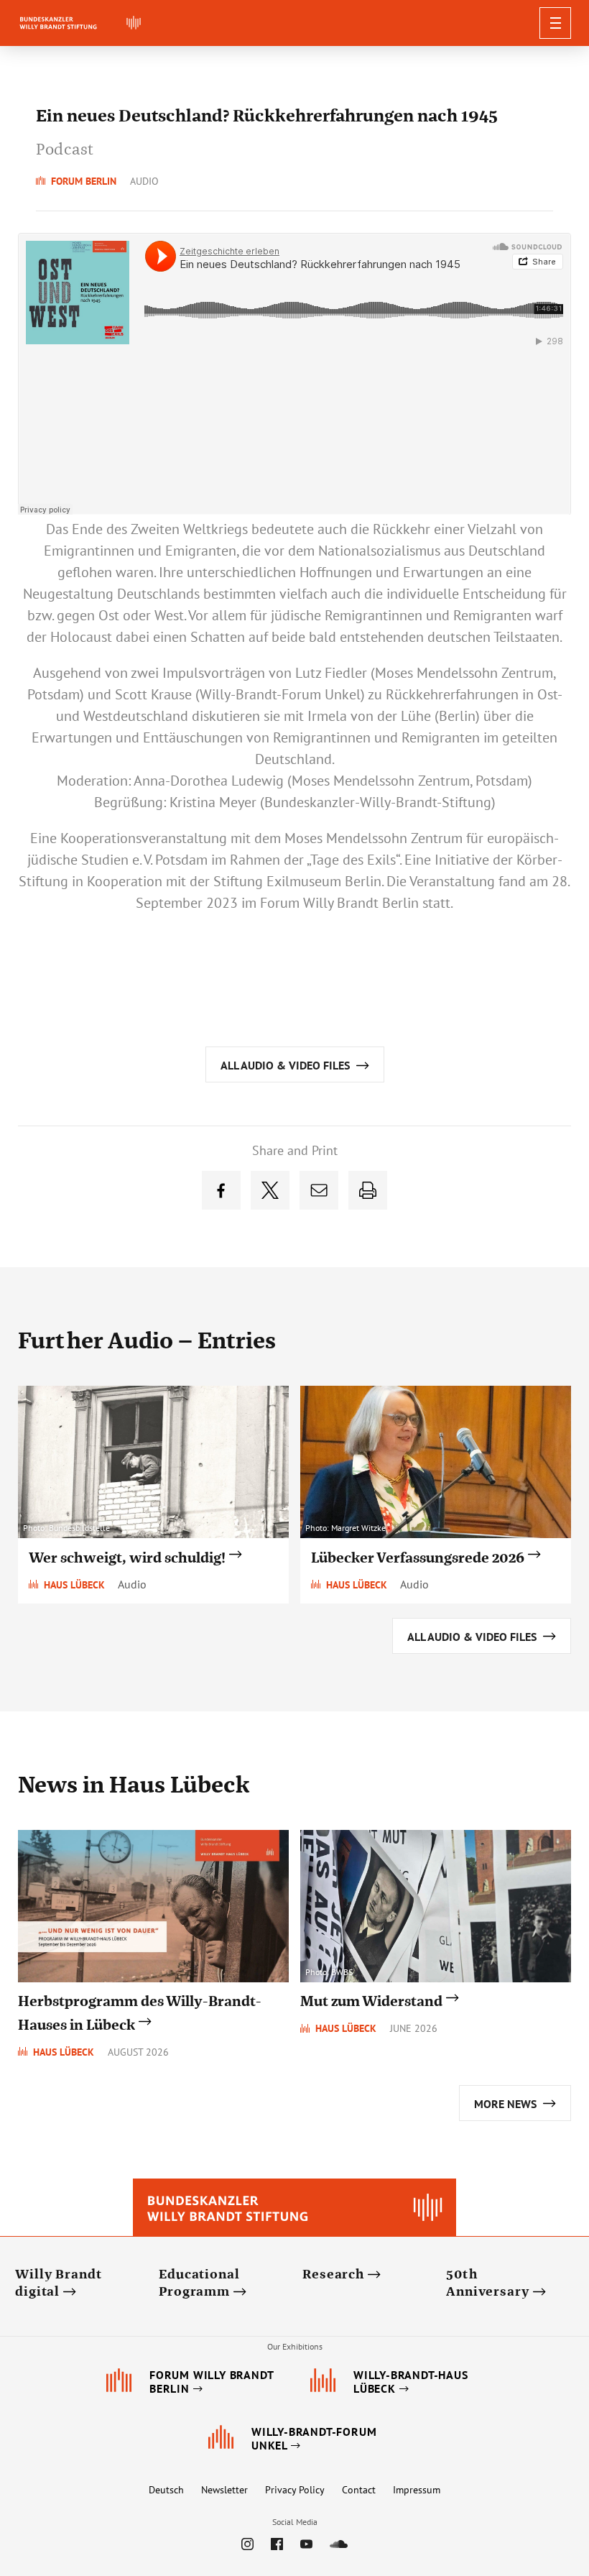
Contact (359, 2490)
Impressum (417, 2490)
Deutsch (166, 2490)
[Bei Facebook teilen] (221, 1190)
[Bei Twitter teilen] (270, 1190)
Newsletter (224, 2490)
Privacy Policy (295, 2490)
